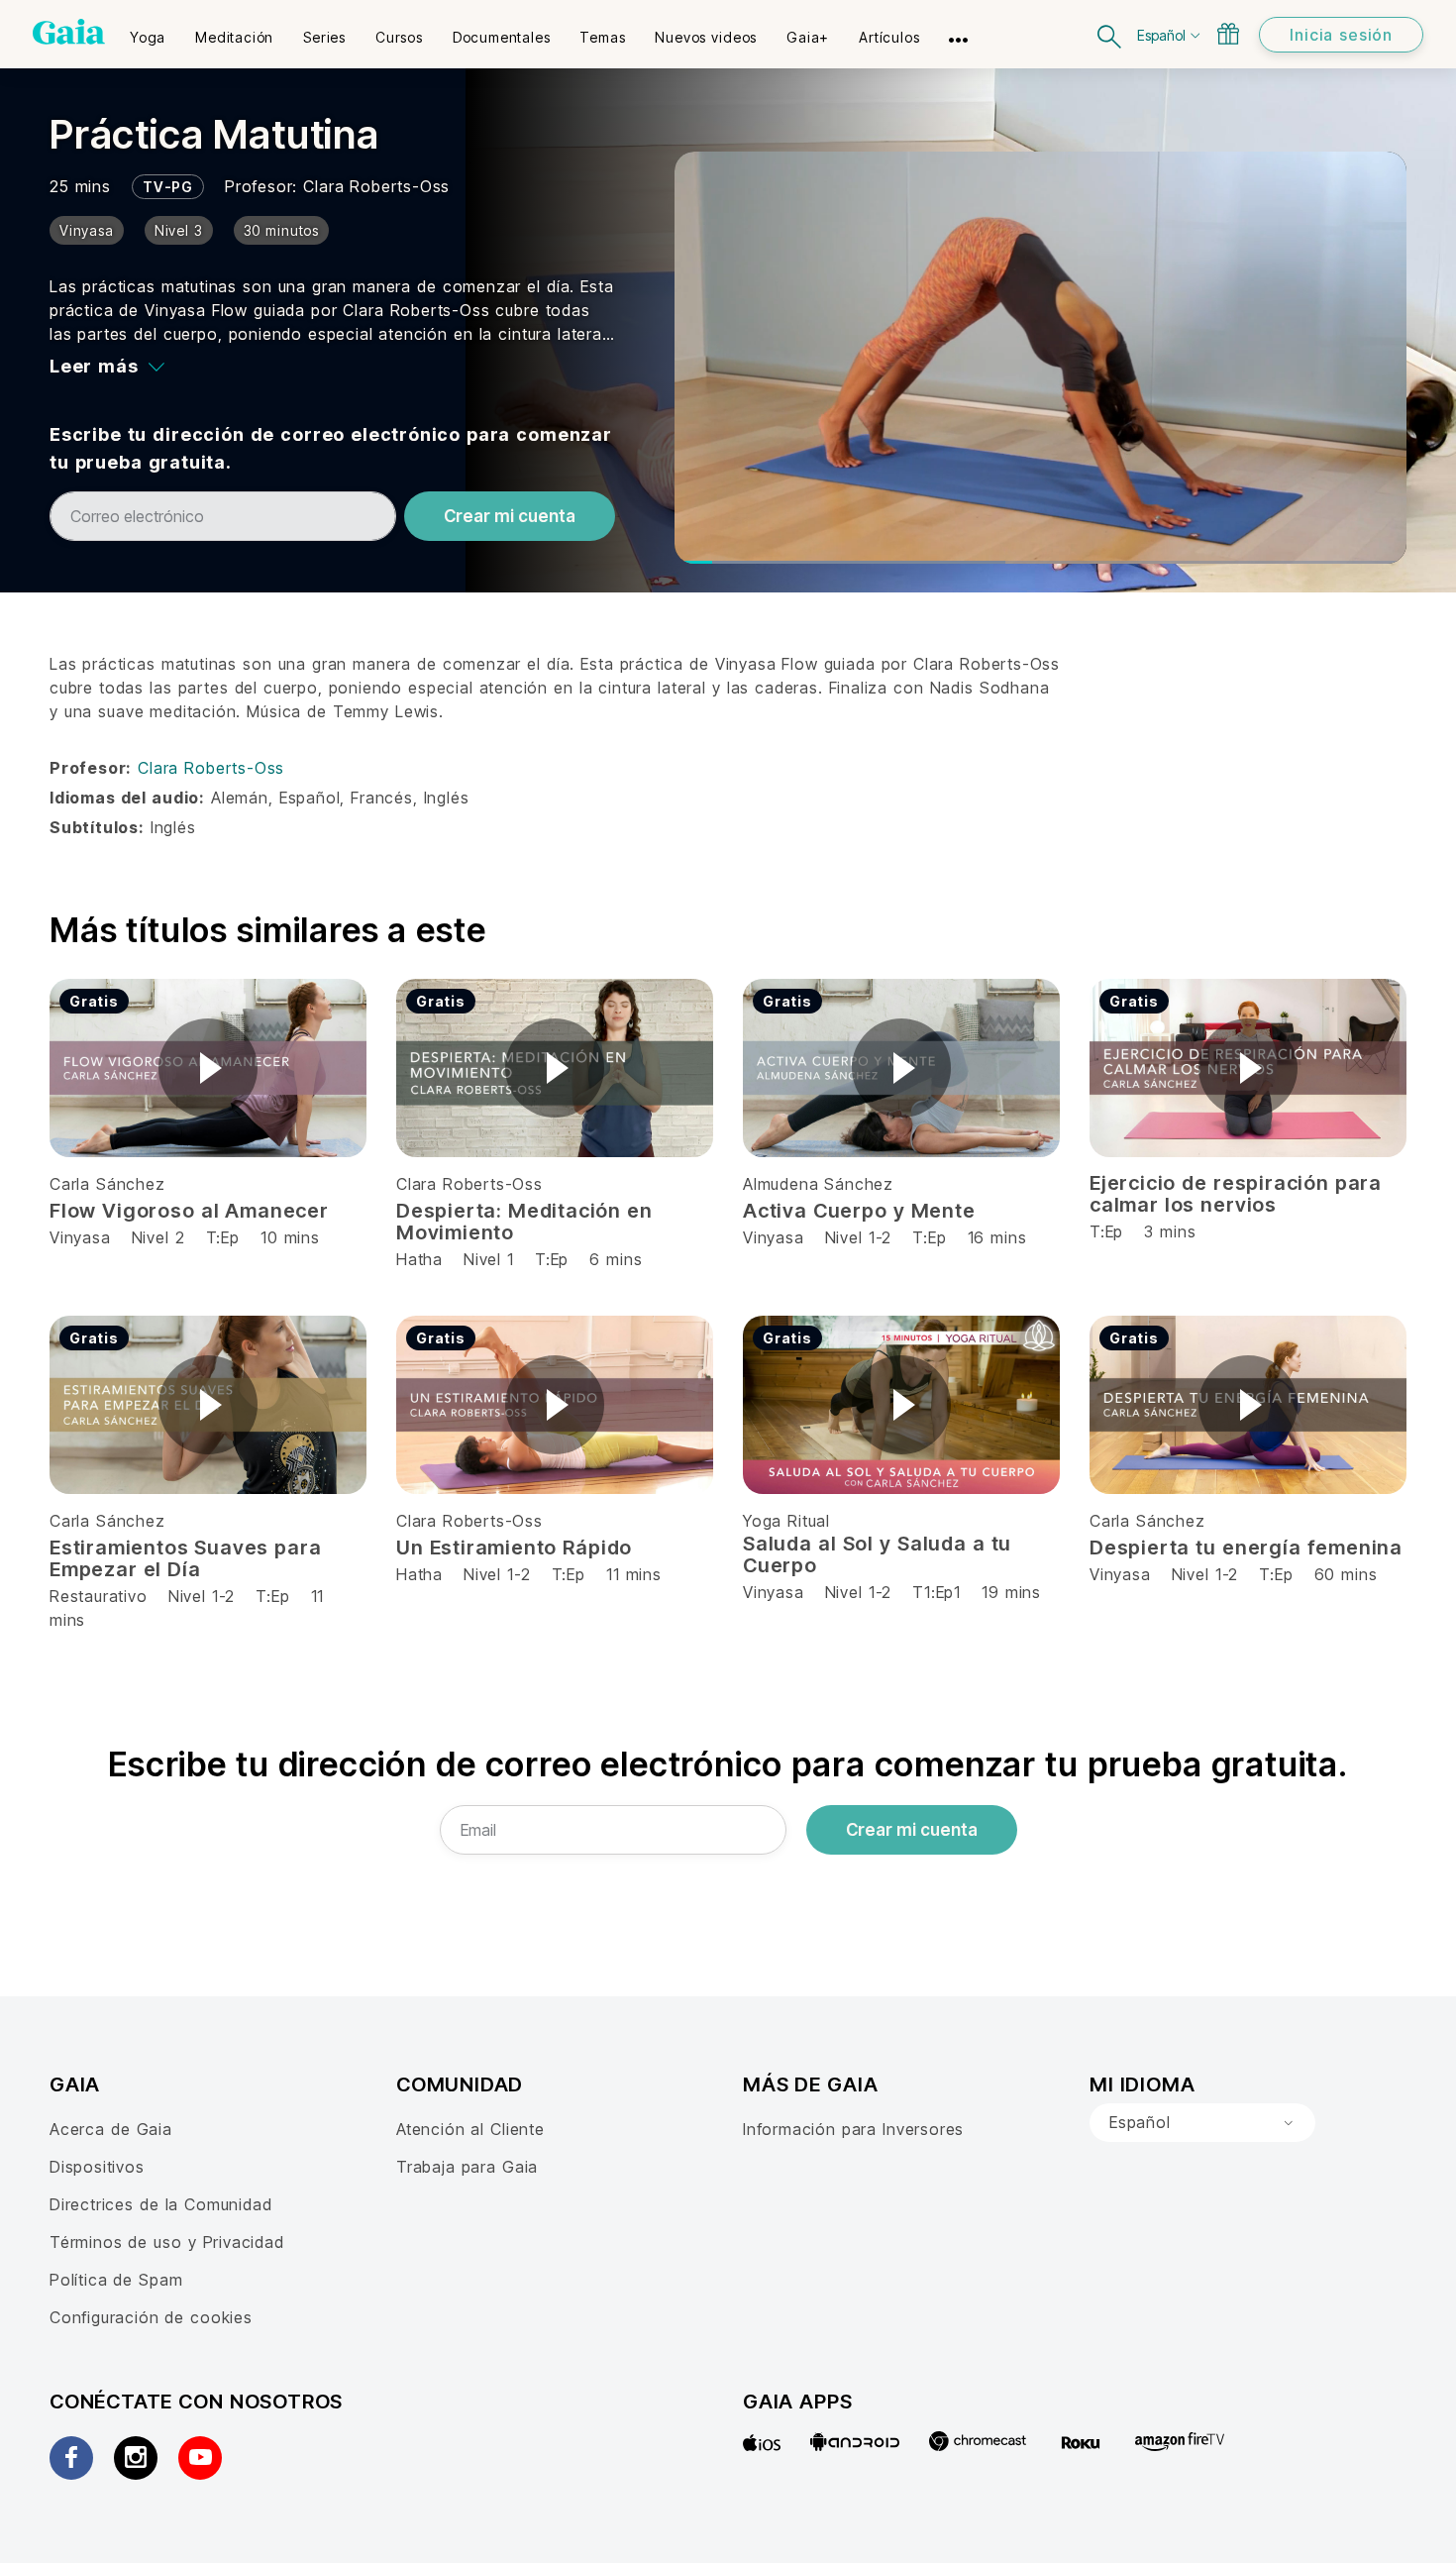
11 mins (634, 1574)
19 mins (1011, 1592)
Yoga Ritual (786, 1521)
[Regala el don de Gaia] (1228, 34)
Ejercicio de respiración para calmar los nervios (1236, 1194)
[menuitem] (148, 31)
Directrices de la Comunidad (160, 2204)
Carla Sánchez (107, 1184)
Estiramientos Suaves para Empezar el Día (186, 1558)
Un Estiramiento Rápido (514, 1548)
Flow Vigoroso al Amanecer (189, 1211)
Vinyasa (83, 1237)
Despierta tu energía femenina (1246, 1548)
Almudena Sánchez (818, 1184)
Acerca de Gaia (111, 2129)
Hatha (419, 1259)
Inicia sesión (1341, 35)
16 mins (997, 1237)
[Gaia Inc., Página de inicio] (69, 32)
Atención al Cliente (470, 2129)
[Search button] (1110, 34)
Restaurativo (99, 1596)
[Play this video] (208, 1068)
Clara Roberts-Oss (376, 186)
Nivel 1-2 (858, 1237)
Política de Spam (116, 2280)
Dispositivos (97, 2167)
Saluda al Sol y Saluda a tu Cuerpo (877, 1554)
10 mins (290, 1237)
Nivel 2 (158, 1237)
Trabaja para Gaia (467, 2167)
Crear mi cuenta (510, 516)
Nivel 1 (489, 1259)
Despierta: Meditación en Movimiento (524, 1222)
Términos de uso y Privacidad (167, 2242)
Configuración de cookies (151, 2317)
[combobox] (1202, 2123)
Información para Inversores (853, 2129)
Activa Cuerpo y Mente (859, 1211)
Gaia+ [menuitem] (808, 37)
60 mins (1346, 1574)
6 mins (616, 1259)
